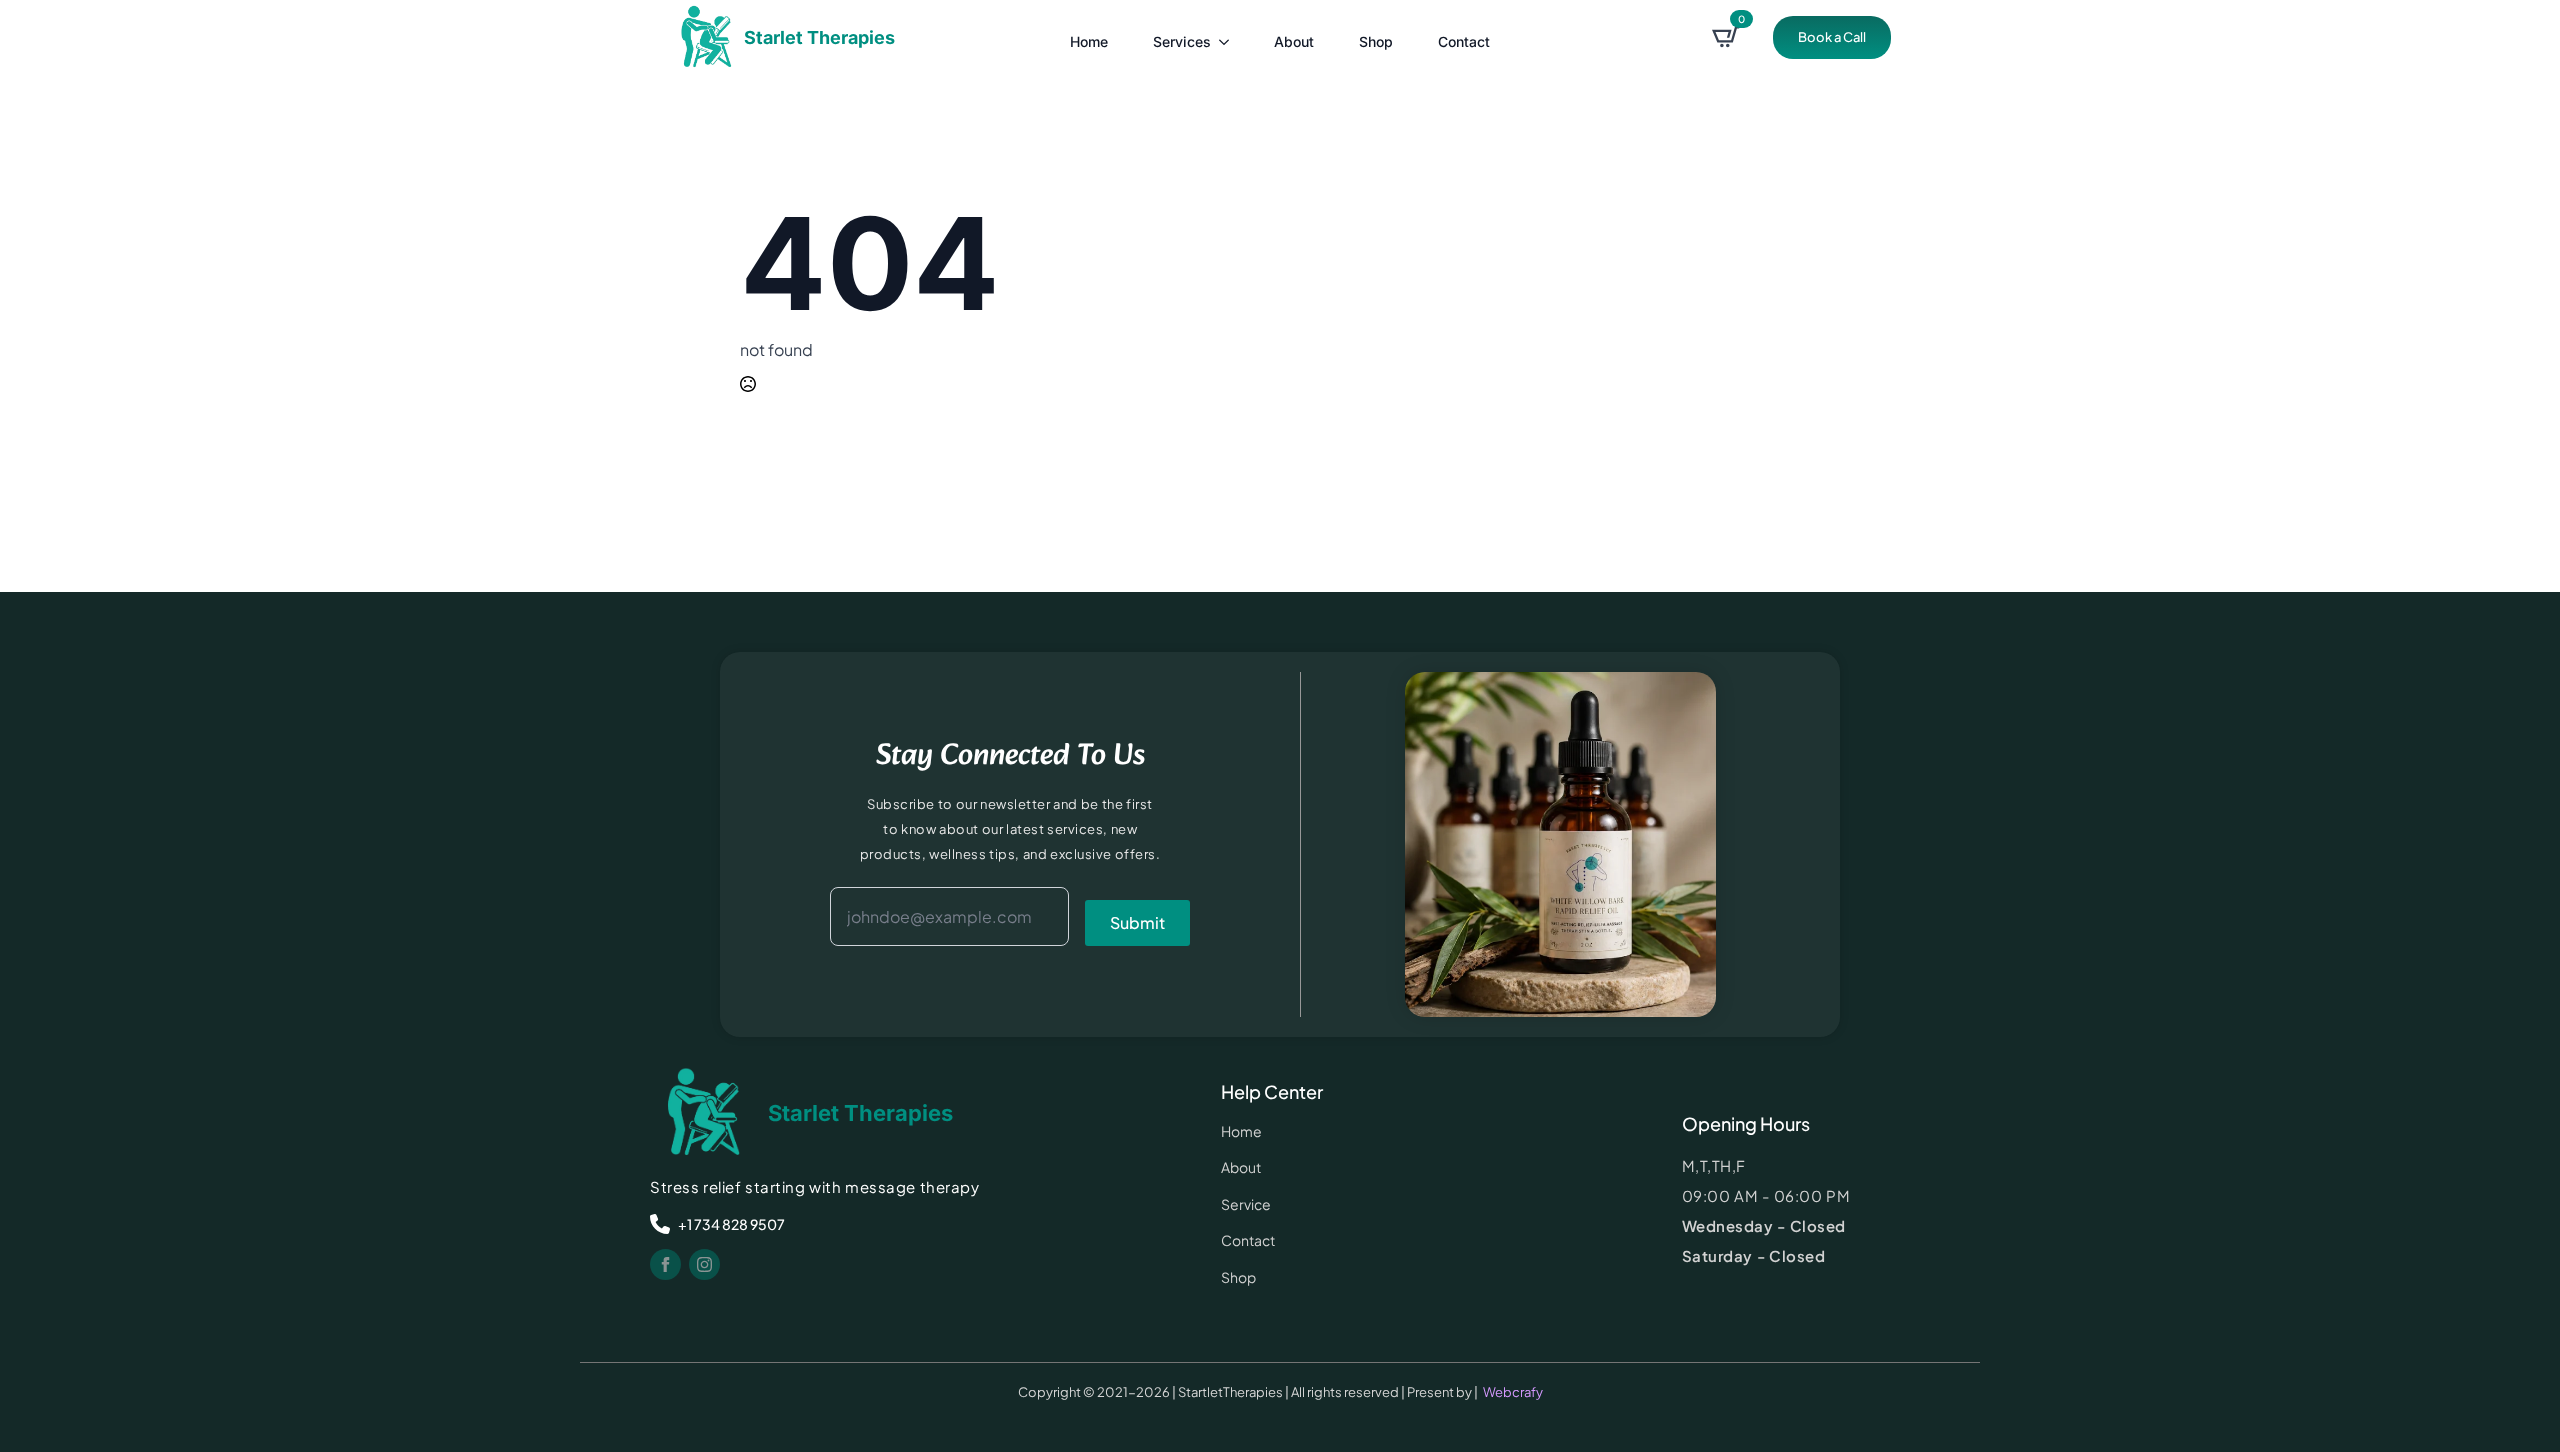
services (1182, 41)
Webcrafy (1513, 1392)
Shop (1376, 41)
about (1294, 41)
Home (1089, 41)
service (1246, 1204)
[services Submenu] (1225, 37)
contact (1464, 41)
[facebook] (665, 1264)
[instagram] (704, 1264)
